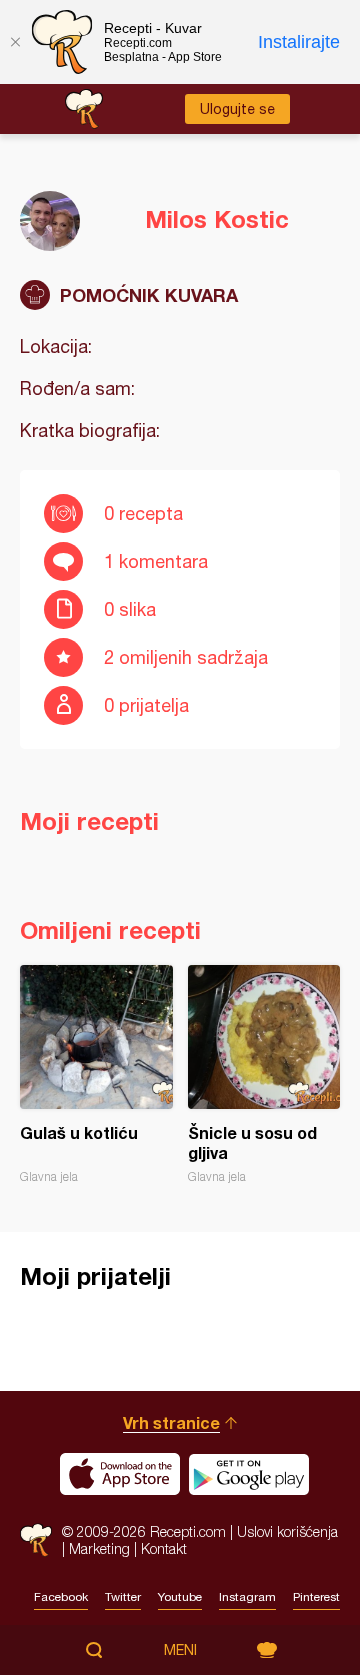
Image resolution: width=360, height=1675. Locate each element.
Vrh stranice (171, 1422)
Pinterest (316, 1597)
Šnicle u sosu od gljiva (264, 1074)
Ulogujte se (237, 109)
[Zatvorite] (15, 42)
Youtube (180, 1597)
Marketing (99, 1548)
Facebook (61, 1597)
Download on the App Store (120, 1474)
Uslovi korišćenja (287, 1531)
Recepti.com (36, 1539)
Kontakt (164, 1548)
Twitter (123, 1597)
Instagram (247, 1597)
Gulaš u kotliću (96, 1074)
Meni (180, 1650)
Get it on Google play (249, 1474)
